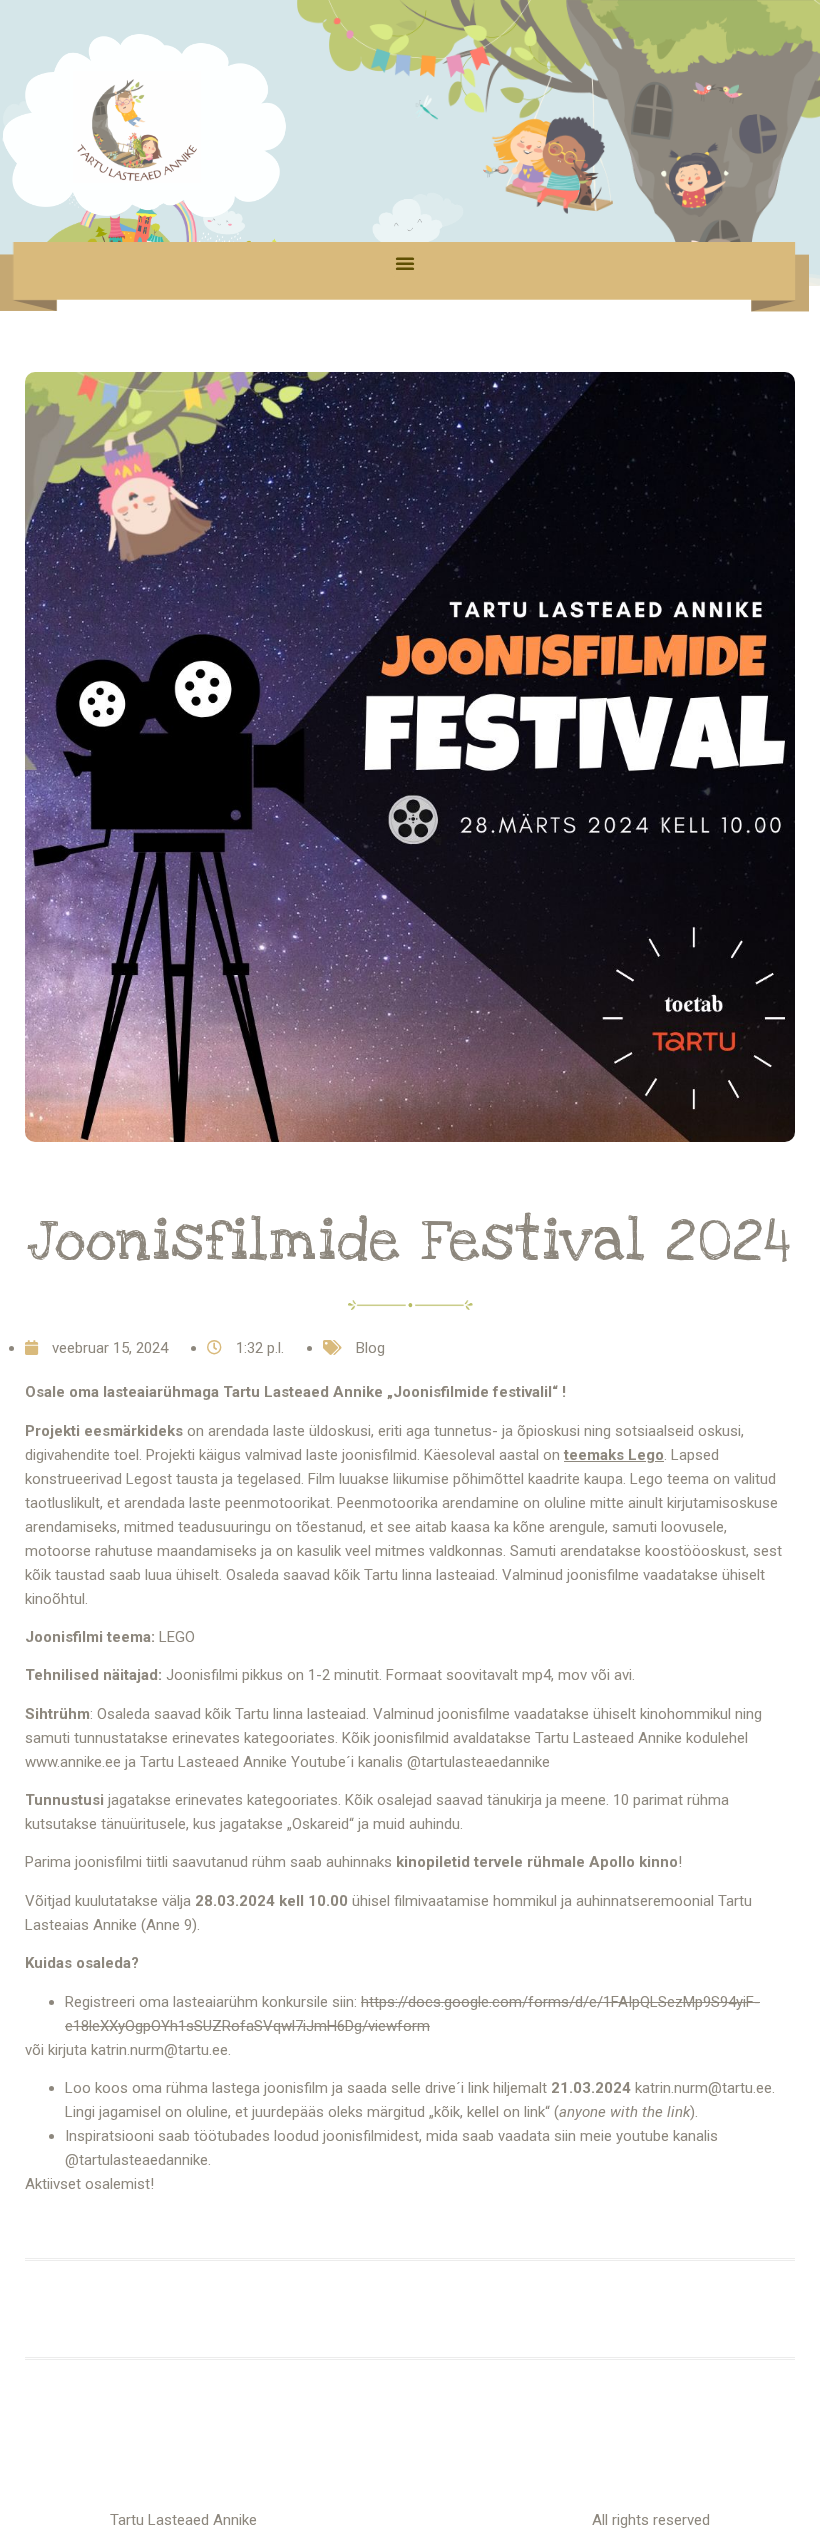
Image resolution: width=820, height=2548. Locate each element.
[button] (405, 263)
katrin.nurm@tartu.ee (703, 2088)
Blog (370, 1348)
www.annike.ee (73, 1762)
